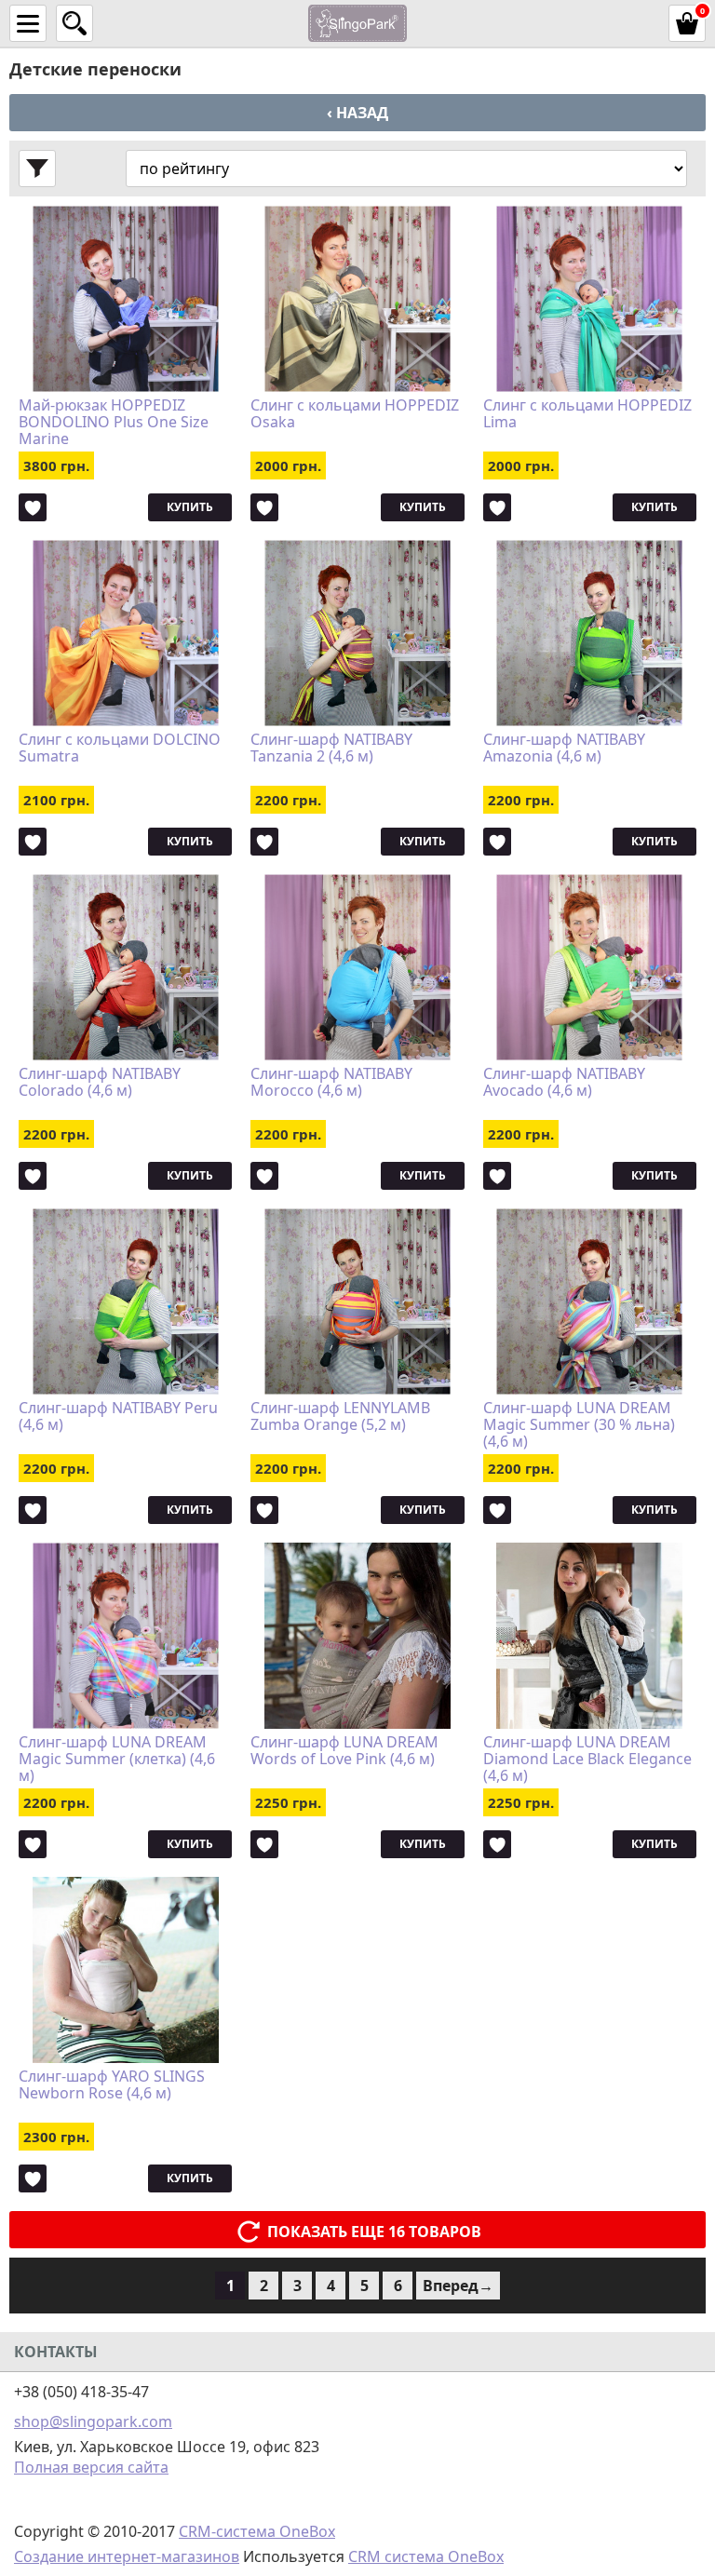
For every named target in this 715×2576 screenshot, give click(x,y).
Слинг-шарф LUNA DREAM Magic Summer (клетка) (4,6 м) (117, 1759)
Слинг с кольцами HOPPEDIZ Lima (587, 414)
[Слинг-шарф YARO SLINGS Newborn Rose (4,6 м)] (125, 1970)
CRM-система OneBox (257, 2531)
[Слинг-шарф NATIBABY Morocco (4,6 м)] (357, 967)
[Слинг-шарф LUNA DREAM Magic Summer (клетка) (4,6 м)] (125, 1636)
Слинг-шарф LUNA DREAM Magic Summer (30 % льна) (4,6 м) (579, 1424)
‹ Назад (357, 113)
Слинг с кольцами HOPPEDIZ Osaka (355, 414)
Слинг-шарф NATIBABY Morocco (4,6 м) (331, 1083)
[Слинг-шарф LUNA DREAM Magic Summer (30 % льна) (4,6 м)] (590, 1301)
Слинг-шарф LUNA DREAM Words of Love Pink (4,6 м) (344, 1751)
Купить (190, 507)
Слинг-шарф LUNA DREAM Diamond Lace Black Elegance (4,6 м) (587, 1759)
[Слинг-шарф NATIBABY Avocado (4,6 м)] (590, 967)
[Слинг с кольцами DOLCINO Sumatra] (125, 633)
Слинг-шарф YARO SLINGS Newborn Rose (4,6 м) (112, 2085)
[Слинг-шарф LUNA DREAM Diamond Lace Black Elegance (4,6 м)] (590, 1636)
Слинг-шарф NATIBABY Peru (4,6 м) (118, 1417)
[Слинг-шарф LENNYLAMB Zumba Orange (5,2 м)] (357, 1301)
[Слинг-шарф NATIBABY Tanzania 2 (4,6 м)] (357, 633)
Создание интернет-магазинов (127, 2556)
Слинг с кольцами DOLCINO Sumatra (120, 749)
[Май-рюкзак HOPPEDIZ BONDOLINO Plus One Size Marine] (125, 299)
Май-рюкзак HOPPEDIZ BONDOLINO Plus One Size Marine (114, 422)
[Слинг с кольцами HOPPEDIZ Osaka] (357, 299)
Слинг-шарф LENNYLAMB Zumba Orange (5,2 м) (340, 1417)
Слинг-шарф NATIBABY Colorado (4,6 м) (100, 1083)
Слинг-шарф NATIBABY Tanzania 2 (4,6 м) (331, 749)
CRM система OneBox (426, 2556)
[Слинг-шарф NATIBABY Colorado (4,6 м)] (125, 967)
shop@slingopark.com (93, 2421)
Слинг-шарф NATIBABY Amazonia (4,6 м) (564, 749)
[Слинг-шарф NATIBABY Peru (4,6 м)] (125, 1301)
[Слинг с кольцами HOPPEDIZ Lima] (590, 299)
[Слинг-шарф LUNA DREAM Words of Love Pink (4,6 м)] (357, 1636)
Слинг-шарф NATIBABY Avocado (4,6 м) (564, 1083)
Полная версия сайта (91, 2467)
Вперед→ (458, 2286)
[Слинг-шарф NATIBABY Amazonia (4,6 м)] (590, 633)
